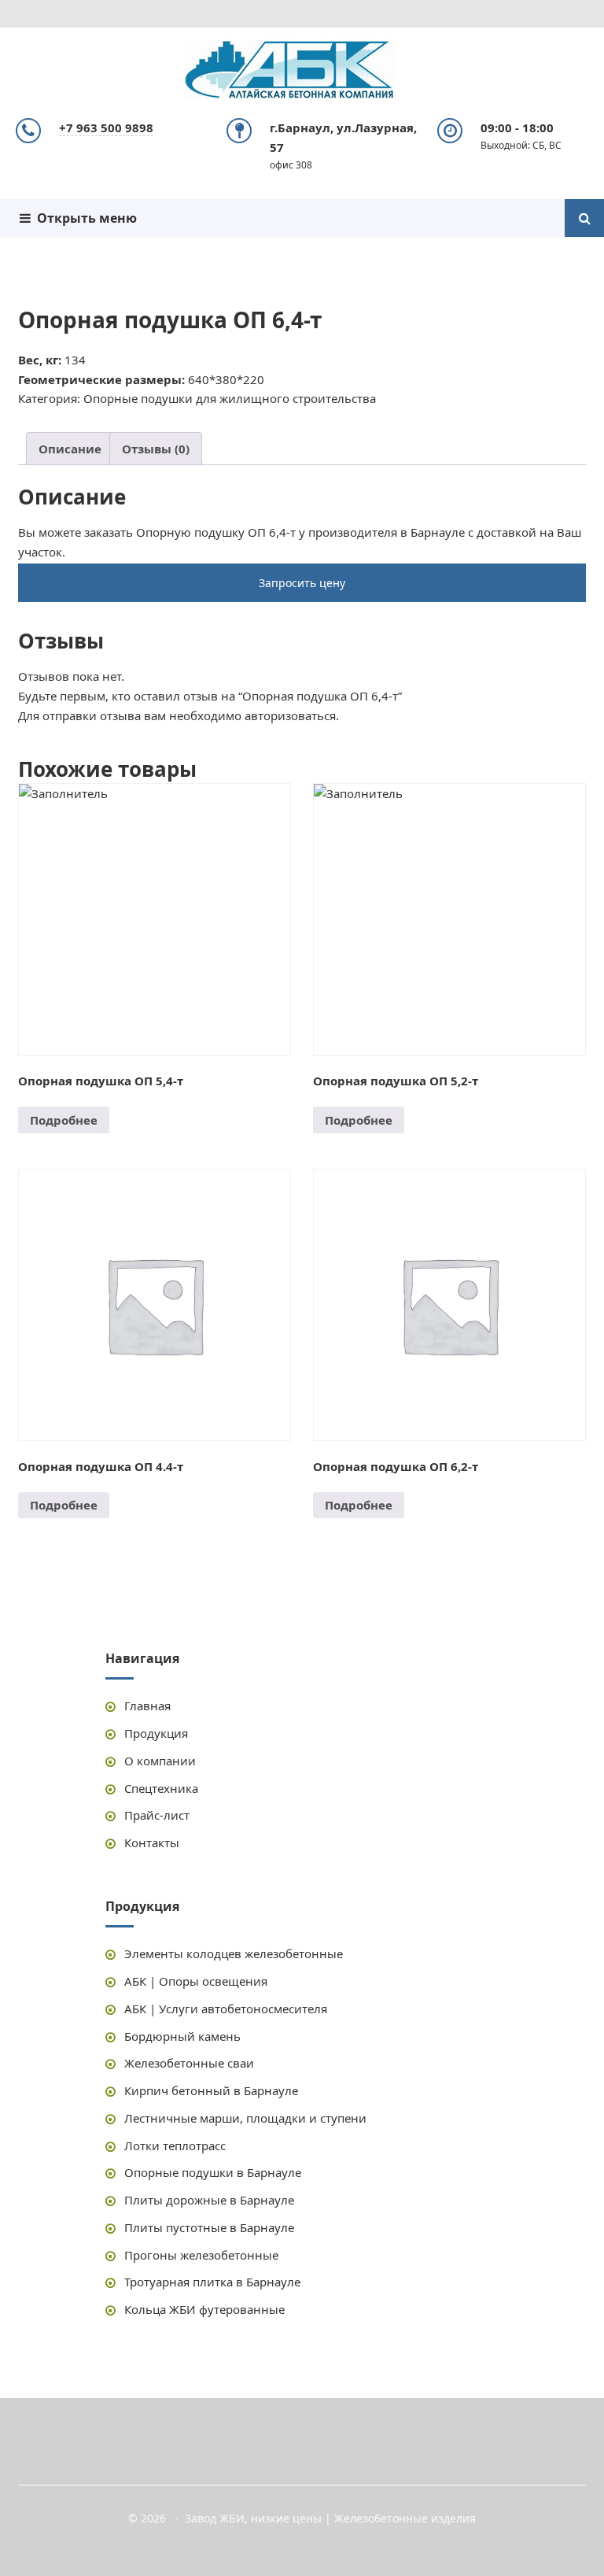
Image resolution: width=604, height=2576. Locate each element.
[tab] (70, 449)
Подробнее (64, 1120)
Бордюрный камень (182, 2036)
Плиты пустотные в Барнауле (209, 2227)
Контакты (152, 1842)
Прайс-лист (157, 1815)
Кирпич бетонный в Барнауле (211, 2090)
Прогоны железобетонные (201, 2255)
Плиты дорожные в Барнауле (209, 2200)
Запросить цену (302, 583)
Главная (147, 1706)
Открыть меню (84, 218)
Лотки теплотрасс (175, 2145)
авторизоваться (290, 715)
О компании (160, 1761)
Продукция (156, 1733)
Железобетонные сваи (189, 2063)
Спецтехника (161, 1788)
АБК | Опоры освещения (196, 1981)
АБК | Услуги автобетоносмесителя (226, 2009)
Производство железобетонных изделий (302, 71)
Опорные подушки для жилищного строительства (230, 398)
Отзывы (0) (156, 449)
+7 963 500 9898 (106, 128)
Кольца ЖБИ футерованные (204, 2309)
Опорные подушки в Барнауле (213, 2172)
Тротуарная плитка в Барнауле (212, 2282)
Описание (70, 449)
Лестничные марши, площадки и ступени (245, 2118)
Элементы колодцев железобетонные (234, 1953)
